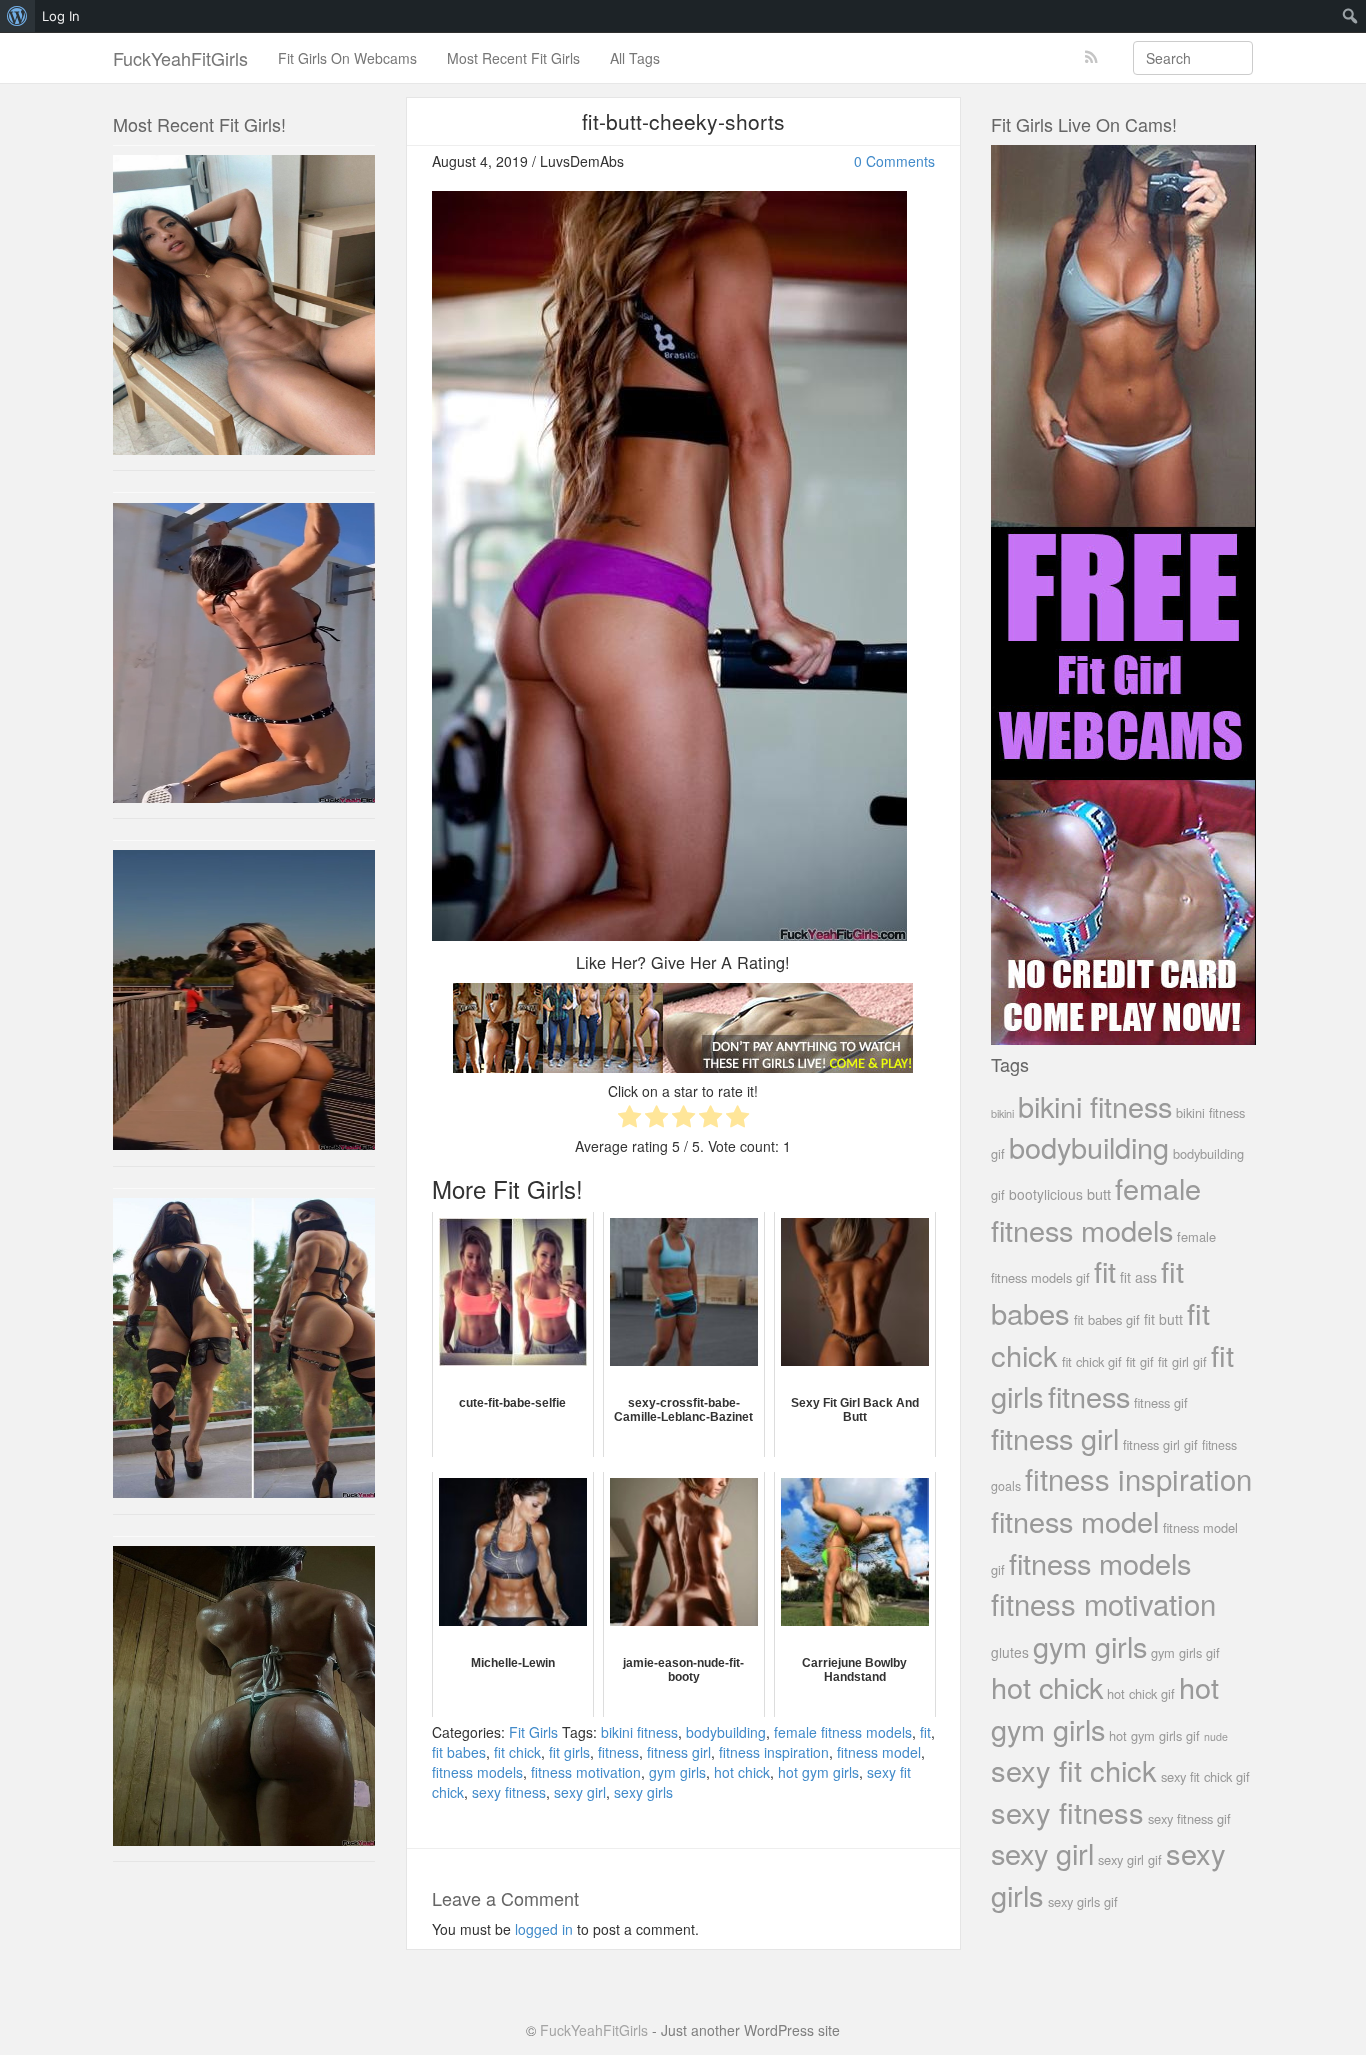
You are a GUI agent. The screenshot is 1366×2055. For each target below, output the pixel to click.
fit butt (1163, 1319)
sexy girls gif (1083, 1901)
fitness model (879, 1752)
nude (1216, 1736)
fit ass (1138, 1277)
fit (925, 1732)
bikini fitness (639, 1732)
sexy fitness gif (1189, 1818)
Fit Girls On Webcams (347, 58)
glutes (1010, 1652)
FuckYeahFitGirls (180, 58)
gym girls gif (1185, 1652)
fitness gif (1161, 1402)
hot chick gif (1141, 1693)
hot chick (742, 1772)
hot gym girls (818, 1772)
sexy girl (580, 1792)
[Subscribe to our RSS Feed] (1091, 57)
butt (1099, 1193)
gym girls (677, 1772)
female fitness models (843, 1732)
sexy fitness (509, 1792)
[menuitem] (17, 16)
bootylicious (1046, 1194)
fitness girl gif (1160, 1444)
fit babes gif (1107, 1319)
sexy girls (643, 1792)
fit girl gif (1182, 1361)
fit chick (517, 1752)
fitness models (477, 1772)
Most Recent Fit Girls (513, 58)
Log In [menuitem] (61, 16)
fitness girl (679, 1752)
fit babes (459, 1752)
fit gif (1140, 1361)
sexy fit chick (1074, 1769)
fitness (618, 1752)
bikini (1002, 1113)
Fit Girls (533, 1732)
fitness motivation (586, 1772)
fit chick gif (1092, 1361)
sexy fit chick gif (1205, 1776)
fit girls (569, 1752)
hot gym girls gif (1154, 1735)
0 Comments (894, 161)
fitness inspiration (774, 1752)
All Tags (635, 58)
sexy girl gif (1130, 1859)
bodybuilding (726, 1732)
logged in (544, 1929)
